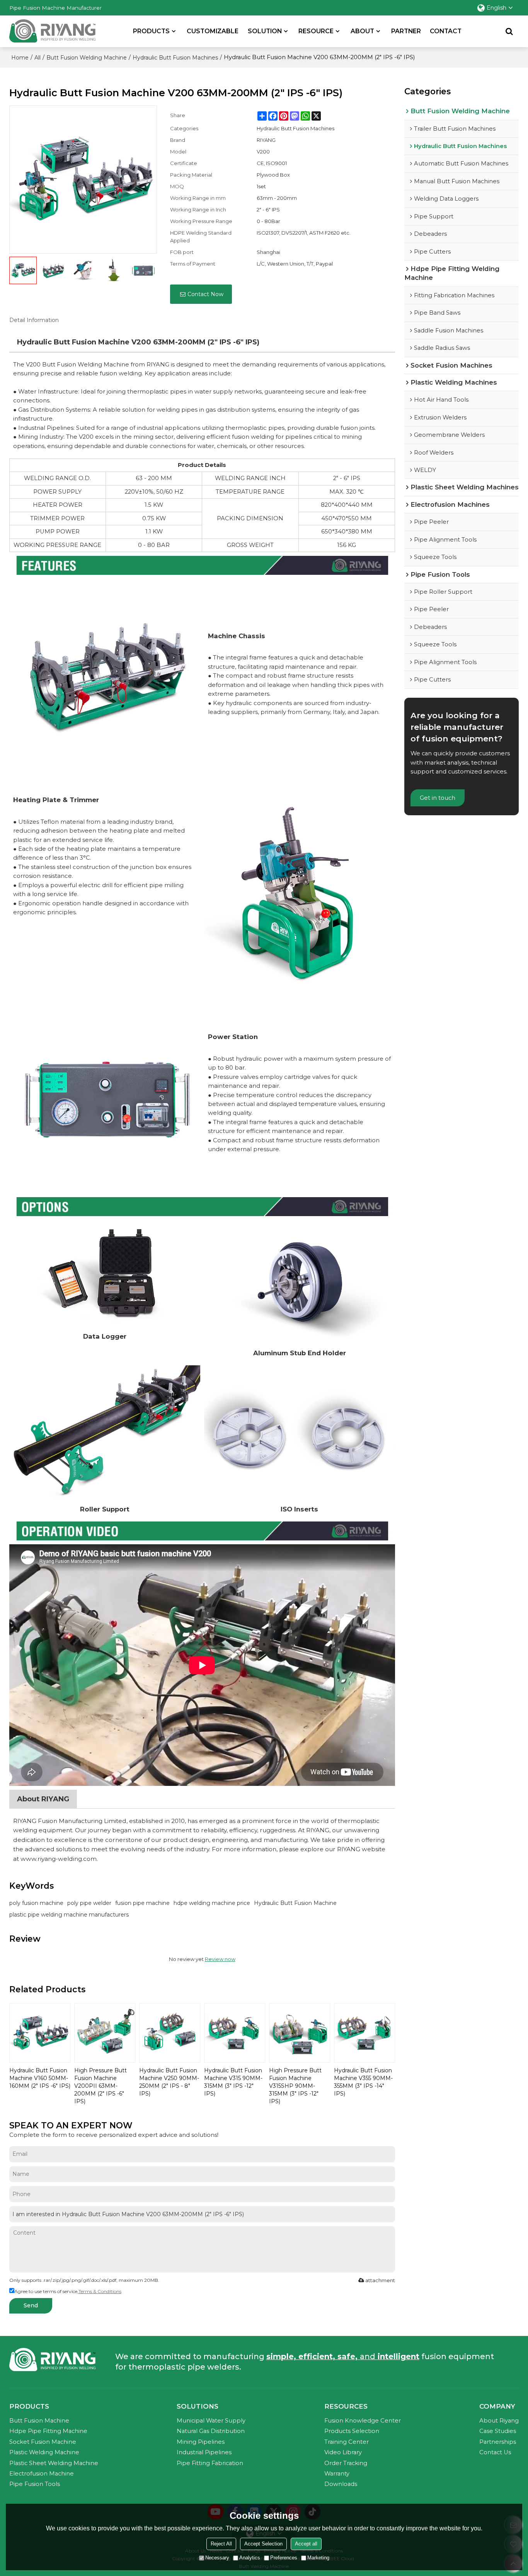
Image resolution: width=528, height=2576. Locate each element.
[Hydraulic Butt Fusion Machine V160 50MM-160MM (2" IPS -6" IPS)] (40, 2033)
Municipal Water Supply (211, 2421)
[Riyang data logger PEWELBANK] (105, 1274)
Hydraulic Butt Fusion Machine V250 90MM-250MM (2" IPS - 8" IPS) (169, 2082)
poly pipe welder (89, 1903)
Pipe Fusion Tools (35, 2484)
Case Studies (498, 2431)
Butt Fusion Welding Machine (87, 58)
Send (31, 2305)
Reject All (221, 2544)
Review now (220, 1959)
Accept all (306, 2544)
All (37, 58)
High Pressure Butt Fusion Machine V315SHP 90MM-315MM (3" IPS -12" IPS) (295, 2086)
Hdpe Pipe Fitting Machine (48, 2431)
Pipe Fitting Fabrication (210, 2463)
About (362, 31)
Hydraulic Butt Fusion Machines (175, 58)
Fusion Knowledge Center (363, 2421)
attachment (380, 2280)
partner (406, 31)
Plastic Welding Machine (44, 2452)
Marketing (318, 2558)
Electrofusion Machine (42, 2474)
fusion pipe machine (142, 1903)
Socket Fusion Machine (43, 2442)
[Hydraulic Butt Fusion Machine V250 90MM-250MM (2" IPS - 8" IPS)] (170, 2033)
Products (151, 31)
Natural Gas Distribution (211, 2431)
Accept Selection (263, 2544)
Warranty (337, 2474)
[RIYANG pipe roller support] (105, 1433)
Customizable (213, 31)
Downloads (341, 2484)
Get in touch (438, 798)
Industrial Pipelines (204, 2452)
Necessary (217, 2558)
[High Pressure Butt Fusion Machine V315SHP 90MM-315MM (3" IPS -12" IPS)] (300, 2033)
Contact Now (205, 294)
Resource (316, 31)
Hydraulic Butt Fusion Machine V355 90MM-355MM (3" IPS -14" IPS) (363, 2082)
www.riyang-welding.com (59, 1859)
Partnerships (498, 2442)
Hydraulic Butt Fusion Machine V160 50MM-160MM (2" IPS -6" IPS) (40, 2078)
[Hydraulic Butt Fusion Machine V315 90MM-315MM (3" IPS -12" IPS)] (235, 2033)
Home (20, 58)
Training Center (347, 2442)
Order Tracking (346, 2463)
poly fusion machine (36, 1903)
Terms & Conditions (100, 2291)
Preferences (284, 2558)
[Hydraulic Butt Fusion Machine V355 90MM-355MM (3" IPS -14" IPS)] (364, 2033)
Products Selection (352, 2431)
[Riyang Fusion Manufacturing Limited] (52, 33)
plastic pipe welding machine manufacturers (69, 1915)
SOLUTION (265, 31)
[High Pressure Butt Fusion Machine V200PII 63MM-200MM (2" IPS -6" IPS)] (105, 2033)
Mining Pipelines (201, 2442)
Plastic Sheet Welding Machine (54, 2463)
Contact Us (495, 2452)
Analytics (250, 2558)
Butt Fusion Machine (39, 2421)
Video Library (343, 2452)
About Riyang (499, 2421)
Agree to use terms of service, (68, 2291)
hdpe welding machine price (212, 1903)
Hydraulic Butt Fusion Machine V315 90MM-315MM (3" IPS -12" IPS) (233, 2082)
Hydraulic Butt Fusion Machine (295, 1903)
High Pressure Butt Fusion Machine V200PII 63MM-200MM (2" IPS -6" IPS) (100, 2086)
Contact (446, 31)
